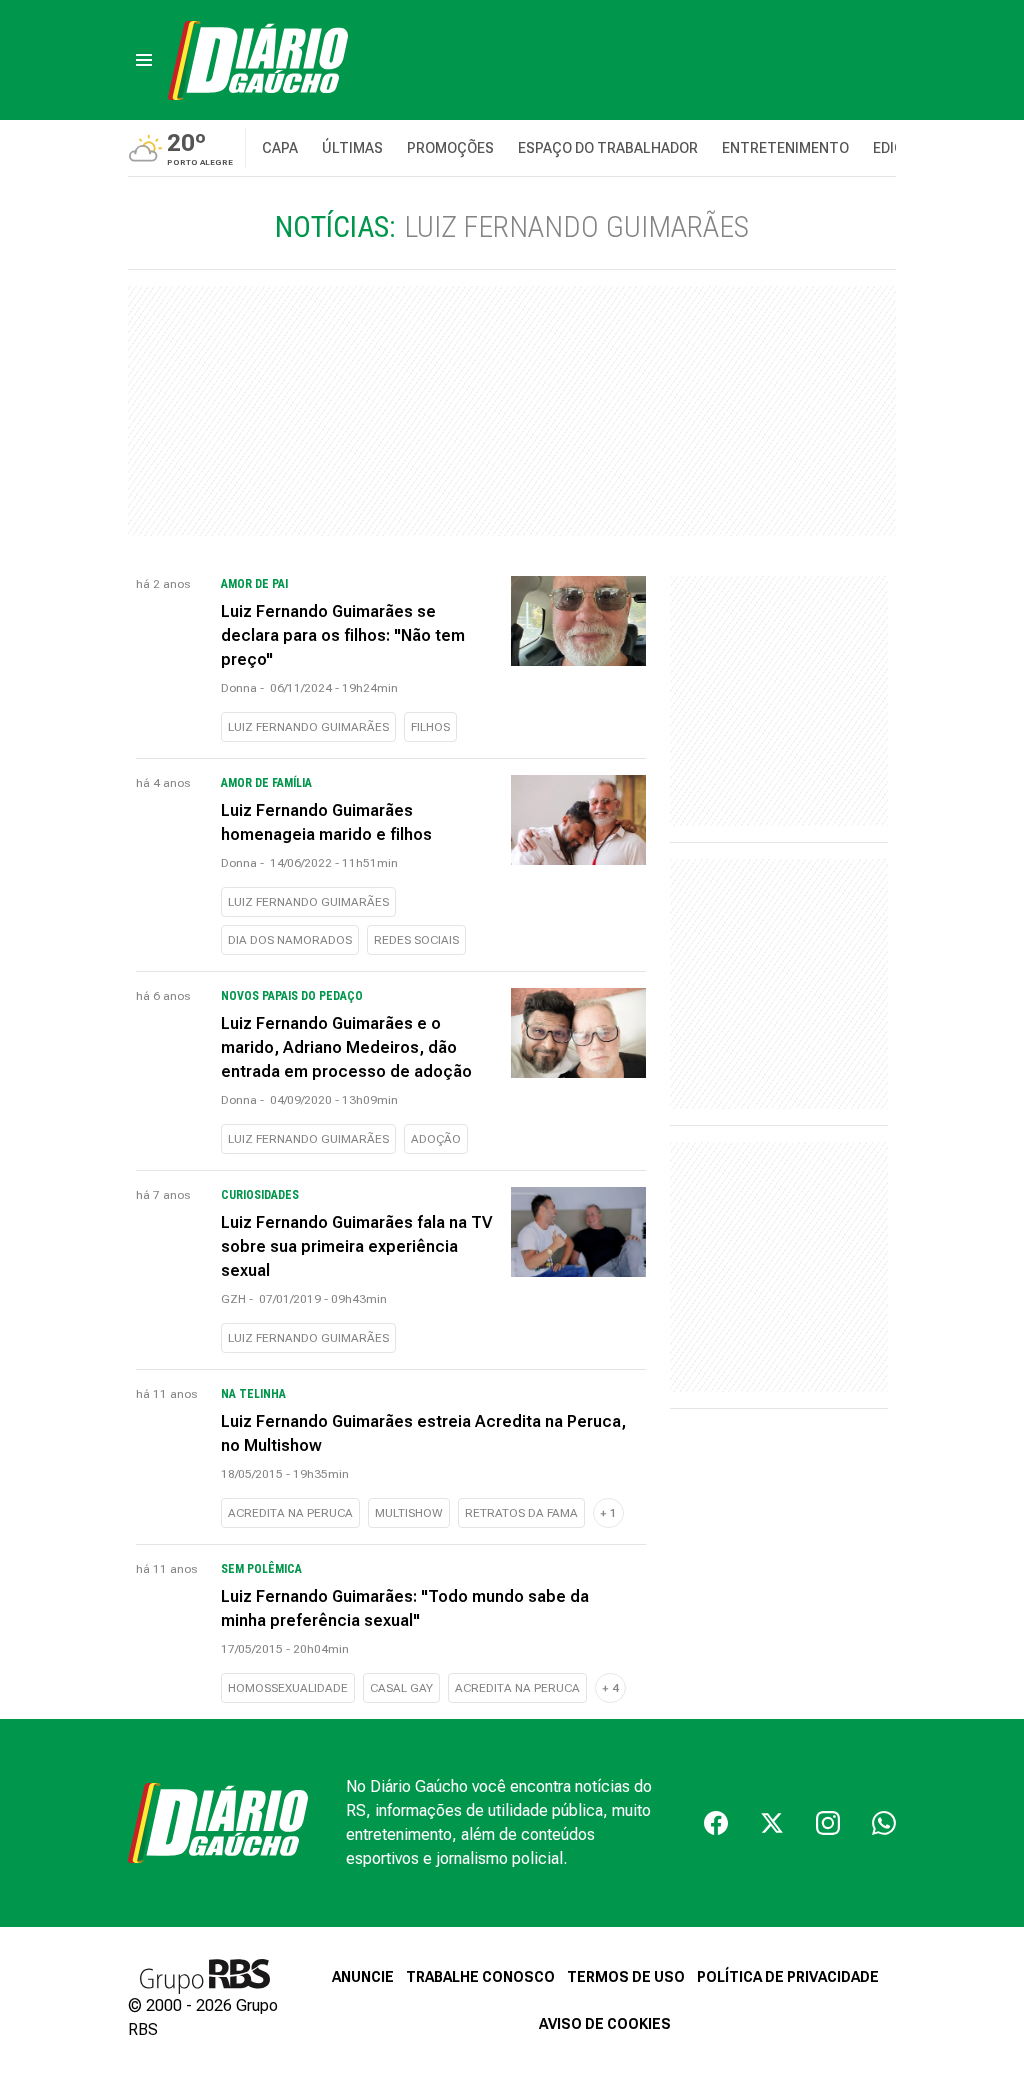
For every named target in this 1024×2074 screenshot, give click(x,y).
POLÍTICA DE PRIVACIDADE (788, 1977)
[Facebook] (716, 1823)
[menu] (144, 60)
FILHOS (430, 727)
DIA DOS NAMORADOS (290, 940)
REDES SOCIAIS (416, 940)
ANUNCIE (363, 1977)
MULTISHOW (409, 1513)
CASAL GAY (401, 1688)
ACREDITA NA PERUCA (290, 1513)
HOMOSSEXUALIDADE (288, 1688)
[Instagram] (828, 1823)
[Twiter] (772, 1823)
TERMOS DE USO (626, 1977)
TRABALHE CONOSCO (480, 1977)
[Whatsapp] (884, 1823)
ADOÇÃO (436, 1139)
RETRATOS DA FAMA (521, 1513)
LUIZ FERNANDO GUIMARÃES (308, 727)
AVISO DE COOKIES (605, 2024)
